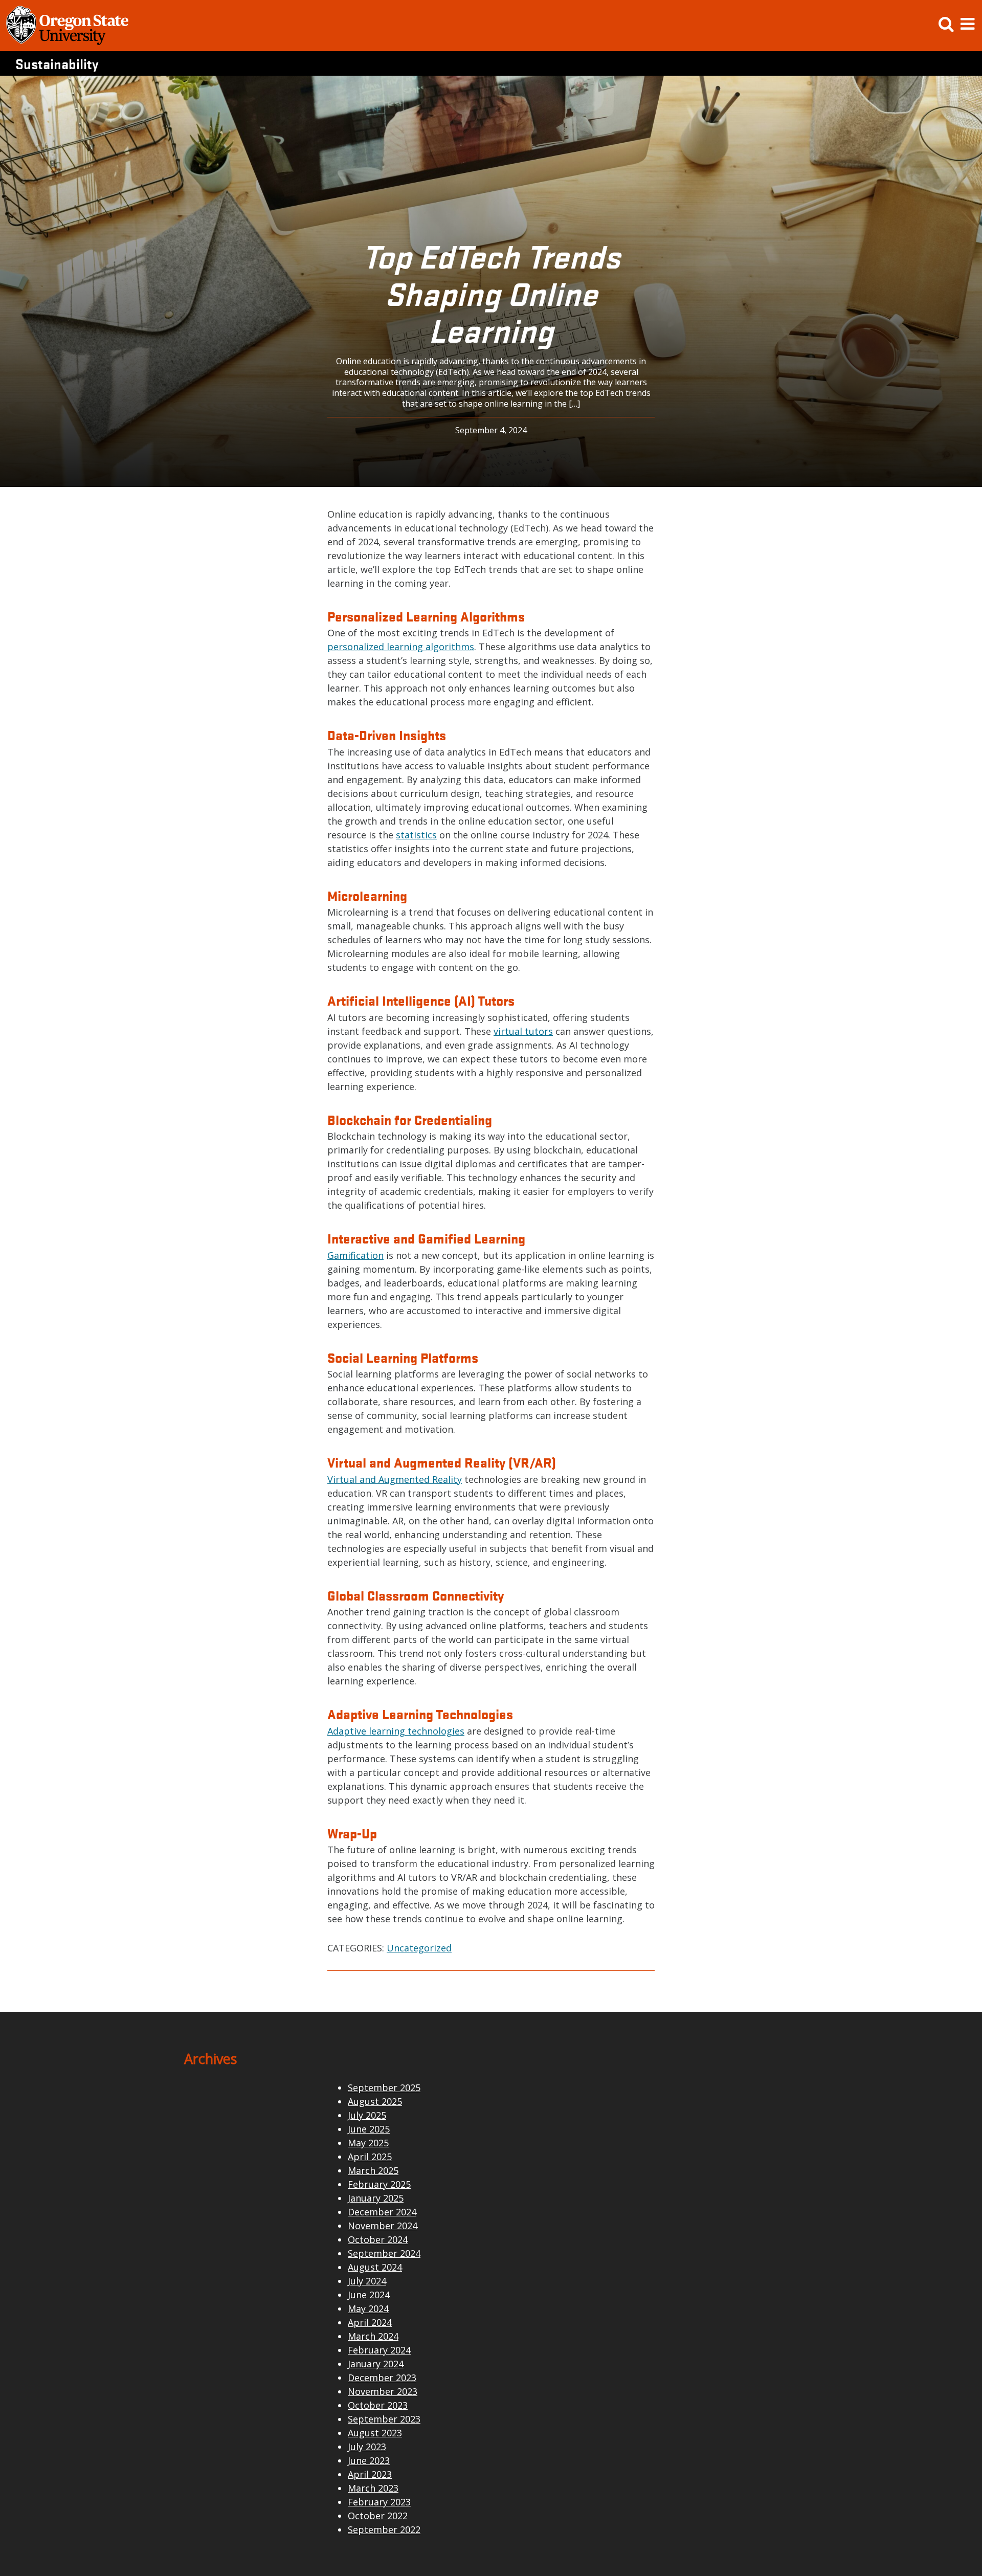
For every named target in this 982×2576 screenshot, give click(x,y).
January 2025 (376, 2198)
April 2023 (370, 2474)
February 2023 (379, 2502)
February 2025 (379, 2184)
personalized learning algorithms (401, 647)
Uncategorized (419, 1948)
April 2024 (370, 2322)
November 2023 (383, 2391)
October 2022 (378, 2516)
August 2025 (375, 2101)
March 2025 (373, 2170)
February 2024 (379, 2350)
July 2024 (367, 2281)
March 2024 (373, 2336)
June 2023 (369, 2460)
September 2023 (384, 2419)
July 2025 (367, 2115)
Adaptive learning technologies (396, 1731)
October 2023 (378, 2405)
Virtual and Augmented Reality (395, 1479)
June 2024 (369, 2295)
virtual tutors (523, 1031)
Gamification (355, 1255)
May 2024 (368, 2308)
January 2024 (376, 2364)
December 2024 (382, 2212)
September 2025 (384, 2088)
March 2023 (373, 2488)
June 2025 (369, 2129)
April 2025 (370, 2157)
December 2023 (382, 2378)
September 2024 (384, 2253)
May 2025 (368, 2143)
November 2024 (383, 2226)
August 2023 (375, 2433)
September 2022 (384, 2529)
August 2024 (375, 2267)
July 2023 (367, 2447)
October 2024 (378, 2239)
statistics (416, 835)
